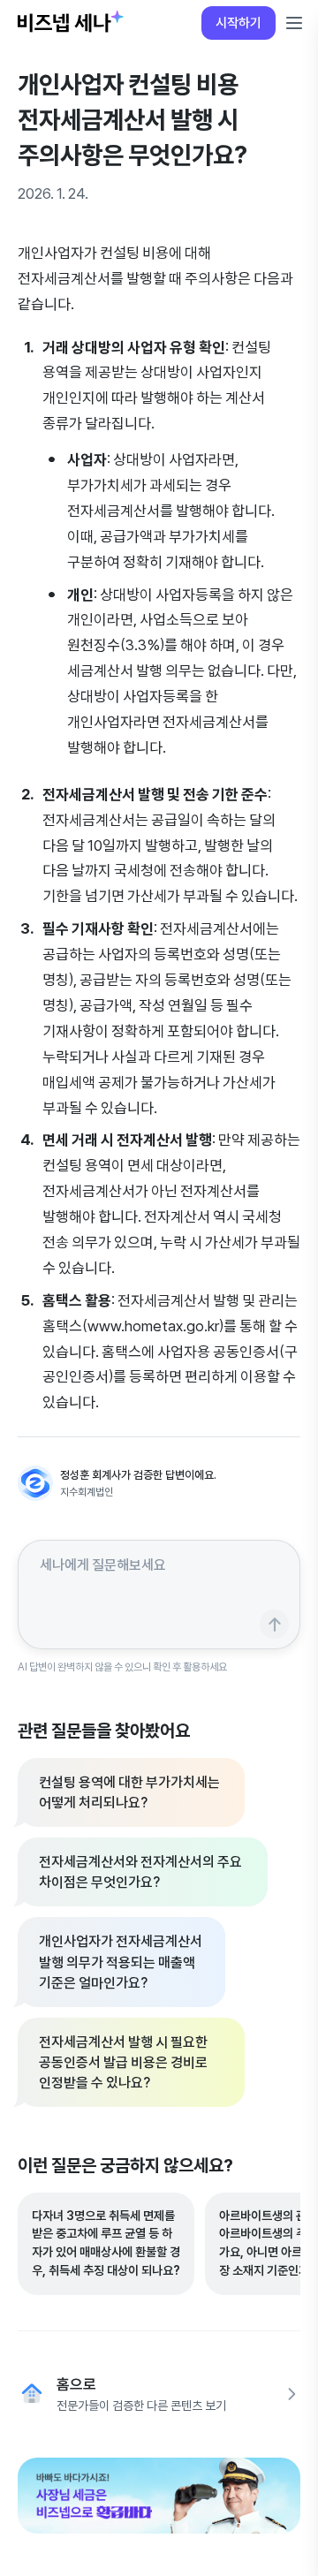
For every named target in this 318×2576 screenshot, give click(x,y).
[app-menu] (294, 23)
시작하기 (238, 23)
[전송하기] (274, 1624)
